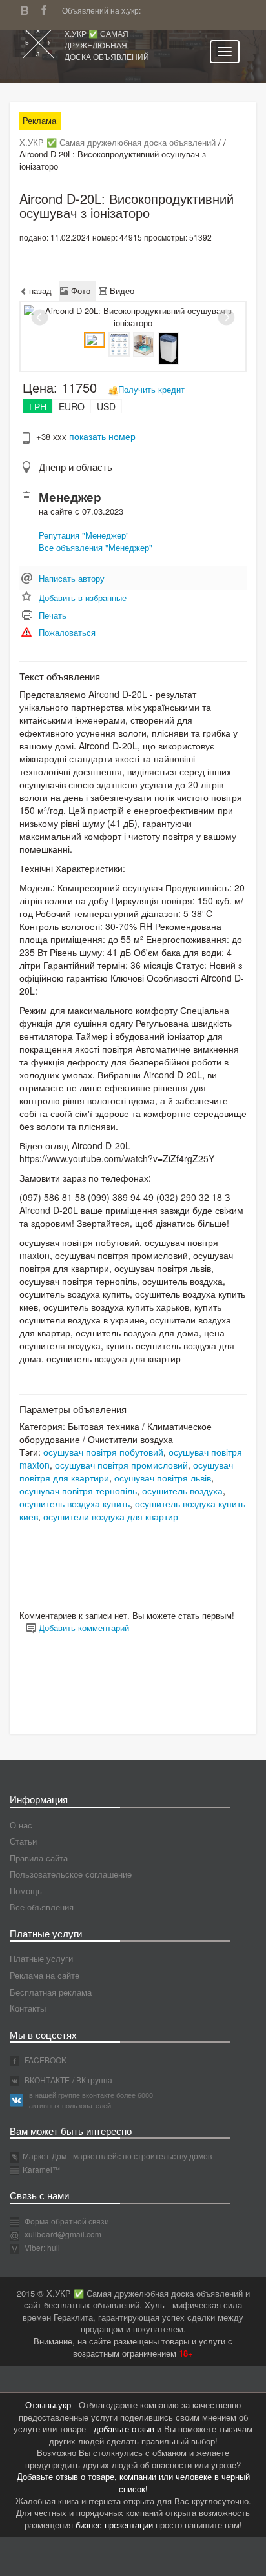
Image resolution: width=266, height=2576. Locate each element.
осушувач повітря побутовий (103, 1452)
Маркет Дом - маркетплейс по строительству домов (117, 2156)
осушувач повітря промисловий (121, 1465)
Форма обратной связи (66, 2221)
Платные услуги (41, 1958)
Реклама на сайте (45, 1975)
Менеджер (70, 497)
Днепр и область (76, 467)
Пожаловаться (67, 632)
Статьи (23, 1841)
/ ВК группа (92, 2080)
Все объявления (42, 1907)
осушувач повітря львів (163, 1478)
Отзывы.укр (48, 2405)
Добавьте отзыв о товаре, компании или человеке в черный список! (133, 2482)
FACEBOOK (45, 2060)
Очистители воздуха (130, 1439)
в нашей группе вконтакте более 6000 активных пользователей (91, 2100)
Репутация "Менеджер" (84, 535)
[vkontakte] (28, 9)
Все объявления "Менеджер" (96, 547)
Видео (121, 291)
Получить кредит (151, 389)
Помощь (26, 1891)
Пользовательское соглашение (71, 1874)
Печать (53, 615)
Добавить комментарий (83, 1628)
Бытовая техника (104, 1426)
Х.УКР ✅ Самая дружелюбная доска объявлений (107, 45)
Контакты (28, 2008)
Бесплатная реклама (51, 1992)
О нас (21, 1825)
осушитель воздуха (182, 1491)
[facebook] (47, 9)
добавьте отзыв (124, 2429)
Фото (79, 291)
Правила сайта (39, 1858)
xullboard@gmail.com (63, 2234)
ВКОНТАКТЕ (46, 2080)
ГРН (38, 406)
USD (106, 406)
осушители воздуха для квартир (111, 1516)
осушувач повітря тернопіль (78, 1491)
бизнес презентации (114, 2525)
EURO (72, 406)
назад (39, 291)
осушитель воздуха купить (75, 1503)
